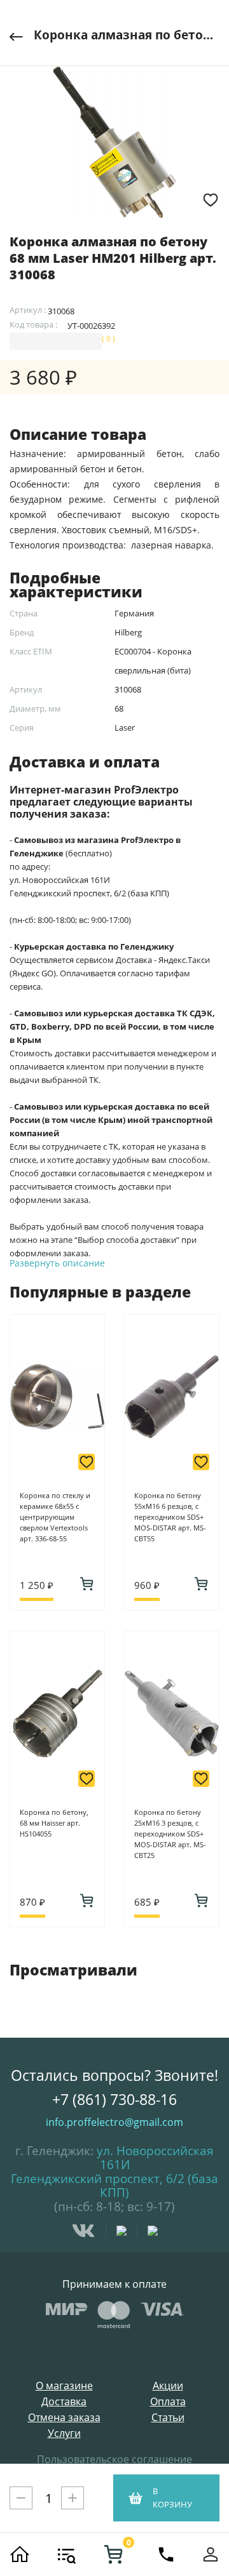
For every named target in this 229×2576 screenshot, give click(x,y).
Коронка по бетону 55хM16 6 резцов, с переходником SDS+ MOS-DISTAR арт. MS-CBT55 (170, 1517)
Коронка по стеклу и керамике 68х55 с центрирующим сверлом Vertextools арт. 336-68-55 (55, 1517)
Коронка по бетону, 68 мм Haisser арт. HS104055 (54, 1823)
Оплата (168, 2402)
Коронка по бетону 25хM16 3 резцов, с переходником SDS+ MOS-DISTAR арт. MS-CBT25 (170, 1834)
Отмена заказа (64, 2418)
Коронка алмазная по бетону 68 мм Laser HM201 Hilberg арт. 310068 (127, 35)
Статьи (168, 2418)
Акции (168, 2386)
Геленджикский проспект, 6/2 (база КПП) (114, 2186)
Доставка (64, 2402)
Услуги (64, 2433)
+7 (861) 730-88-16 (114, 2099)
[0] (113, 2554)
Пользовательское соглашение (114, 2459)
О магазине (64, 2386)
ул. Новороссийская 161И (155, 2158)
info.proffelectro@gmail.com (114, 2122)
